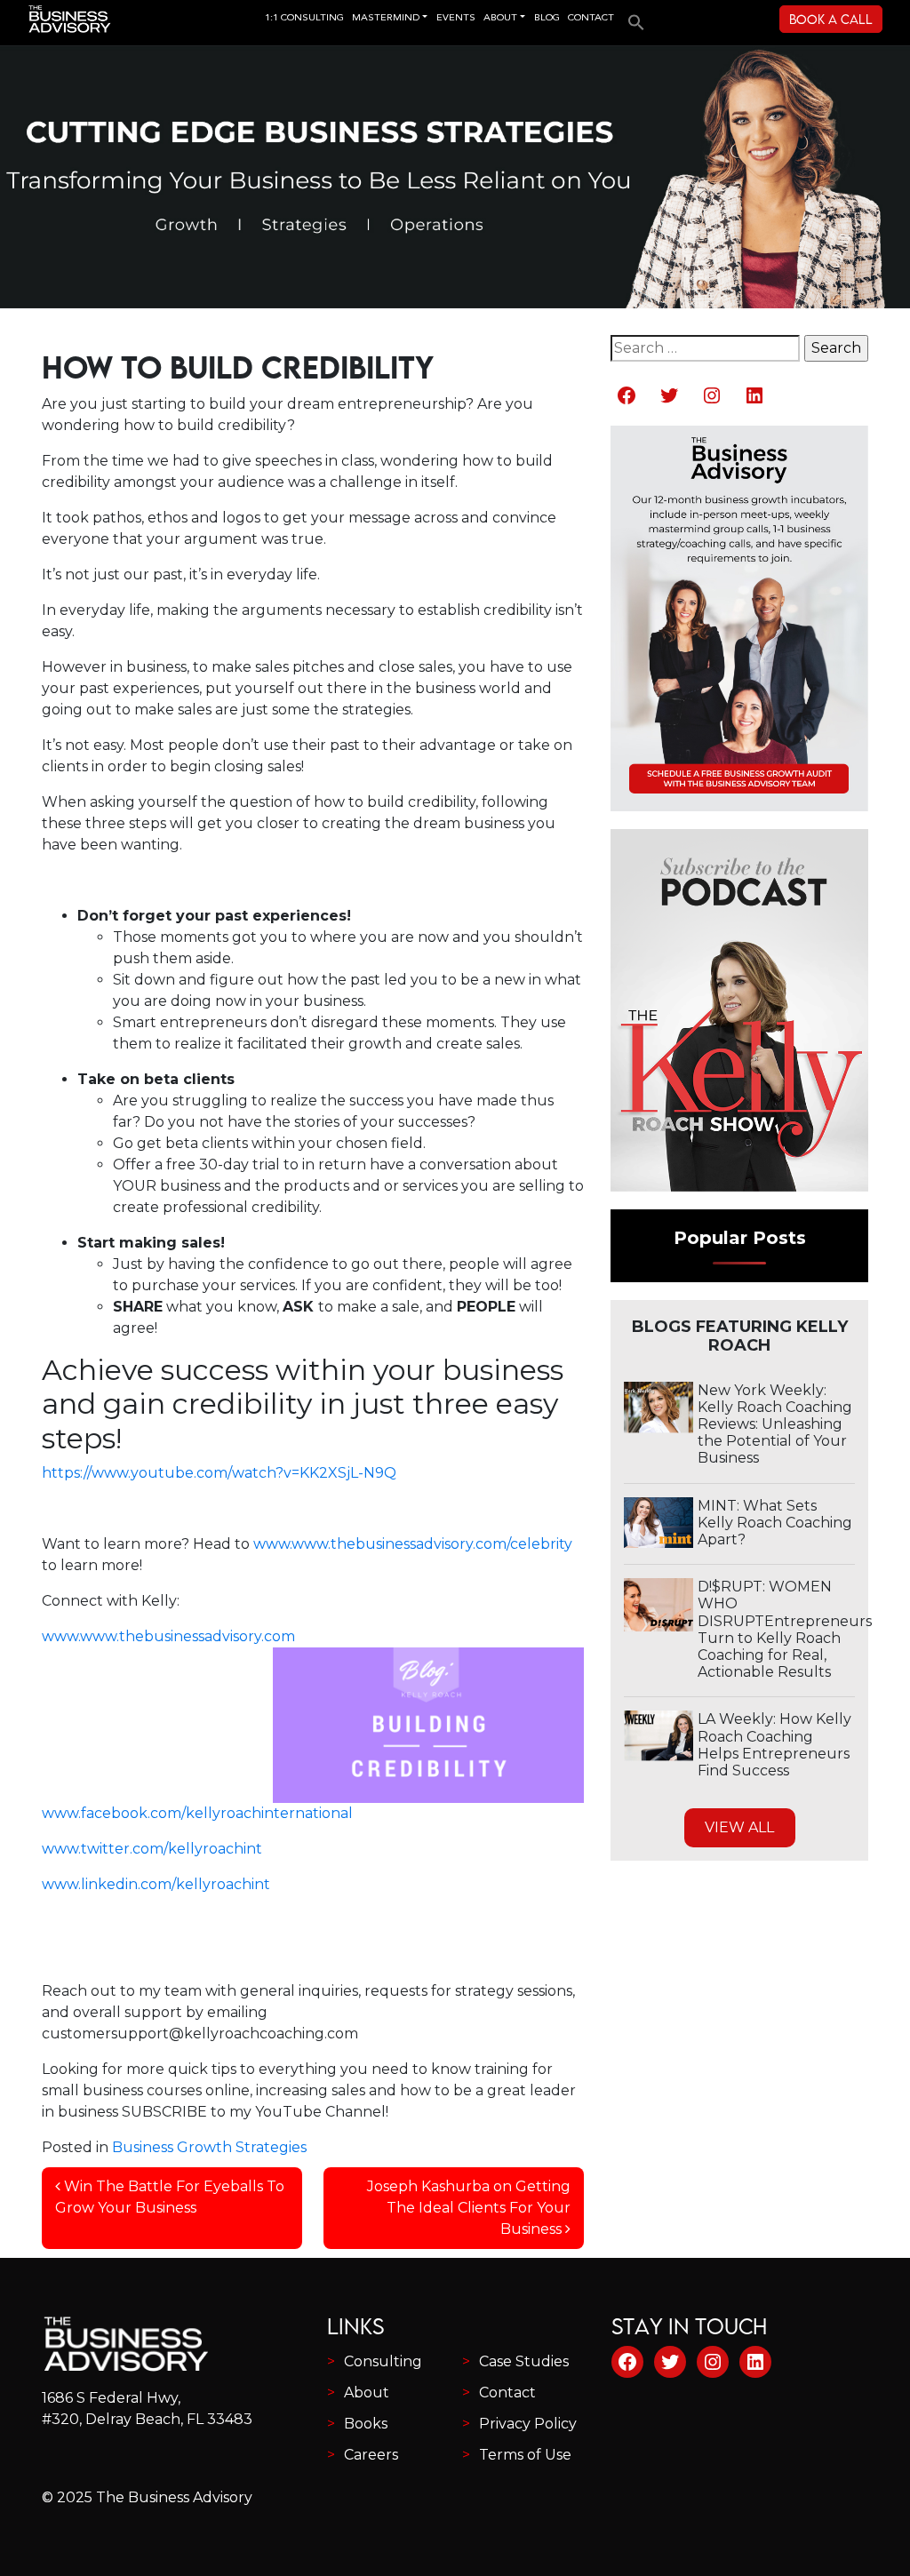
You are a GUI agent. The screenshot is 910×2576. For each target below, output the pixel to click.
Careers (371, 2455)
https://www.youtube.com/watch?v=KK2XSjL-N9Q (219, 1473)
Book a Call (831, 19)
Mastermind (386, 18)
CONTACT (591, 18)
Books (366, 2424)
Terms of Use (525, 2455)
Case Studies (524, 2361)
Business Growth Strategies (209, 2147)
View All (739, 1827)
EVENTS (456, 18)
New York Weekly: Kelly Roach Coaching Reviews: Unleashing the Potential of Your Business (775, 1424)
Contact (507, 2393)
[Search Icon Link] (632, 16)
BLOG (547, 18)
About (367, 2393)
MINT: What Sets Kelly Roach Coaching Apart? (775, 1523)
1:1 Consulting (304, 18)
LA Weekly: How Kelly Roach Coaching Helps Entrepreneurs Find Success (774, 1745)
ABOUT (500, 18)
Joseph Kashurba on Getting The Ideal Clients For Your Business (469, 2208)
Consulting (383, 2361)
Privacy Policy (528, 2424)
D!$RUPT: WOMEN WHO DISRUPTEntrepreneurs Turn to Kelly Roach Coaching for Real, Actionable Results (785, 1629)
